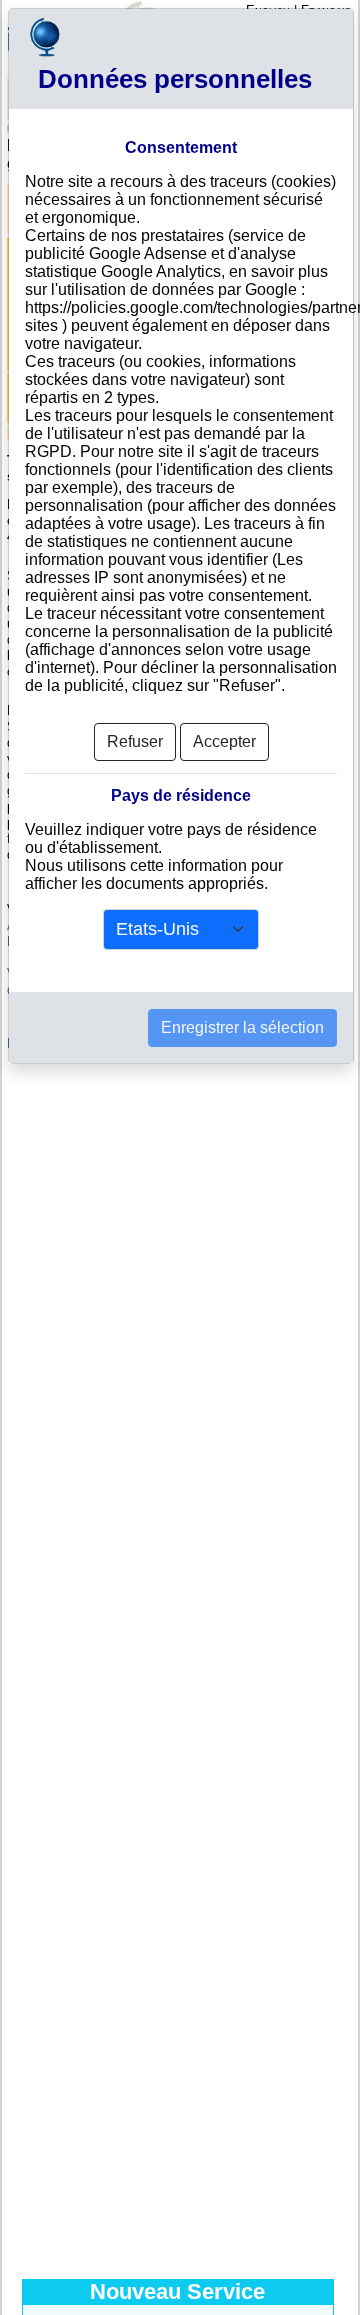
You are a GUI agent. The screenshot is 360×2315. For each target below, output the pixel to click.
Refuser (135, 741)
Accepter (224, 741)
